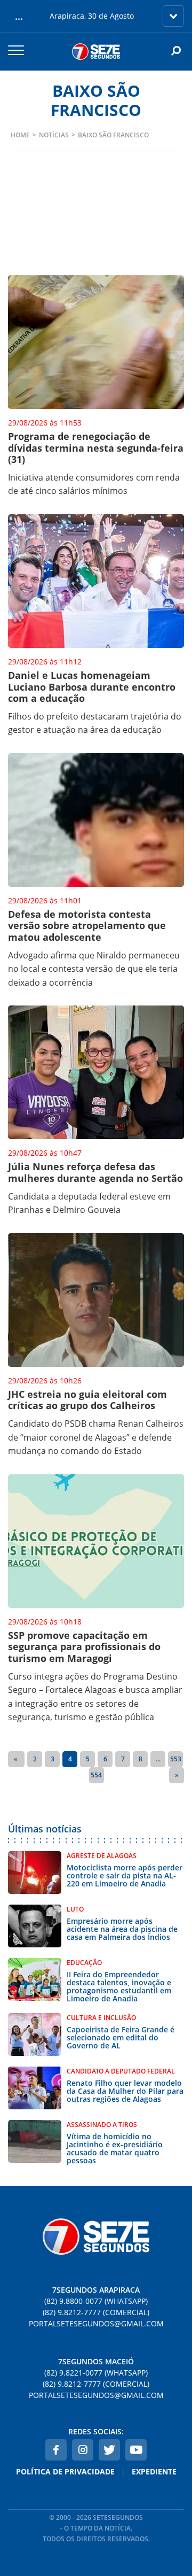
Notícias (54, 135)
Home (20, 135)
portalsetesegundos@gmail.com (96, 2323)
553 (176, 1759)
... (158, 1759)
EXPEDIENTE (154, 2471)
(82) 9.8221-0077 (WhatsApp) (96, 2373)
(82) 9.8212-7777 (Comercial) (96, 2312)
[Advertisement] (96, 232)
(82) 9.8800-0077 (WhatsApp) (96, 2301)
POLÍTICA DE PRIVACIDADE (65, 2471)
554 (96, 1775)
